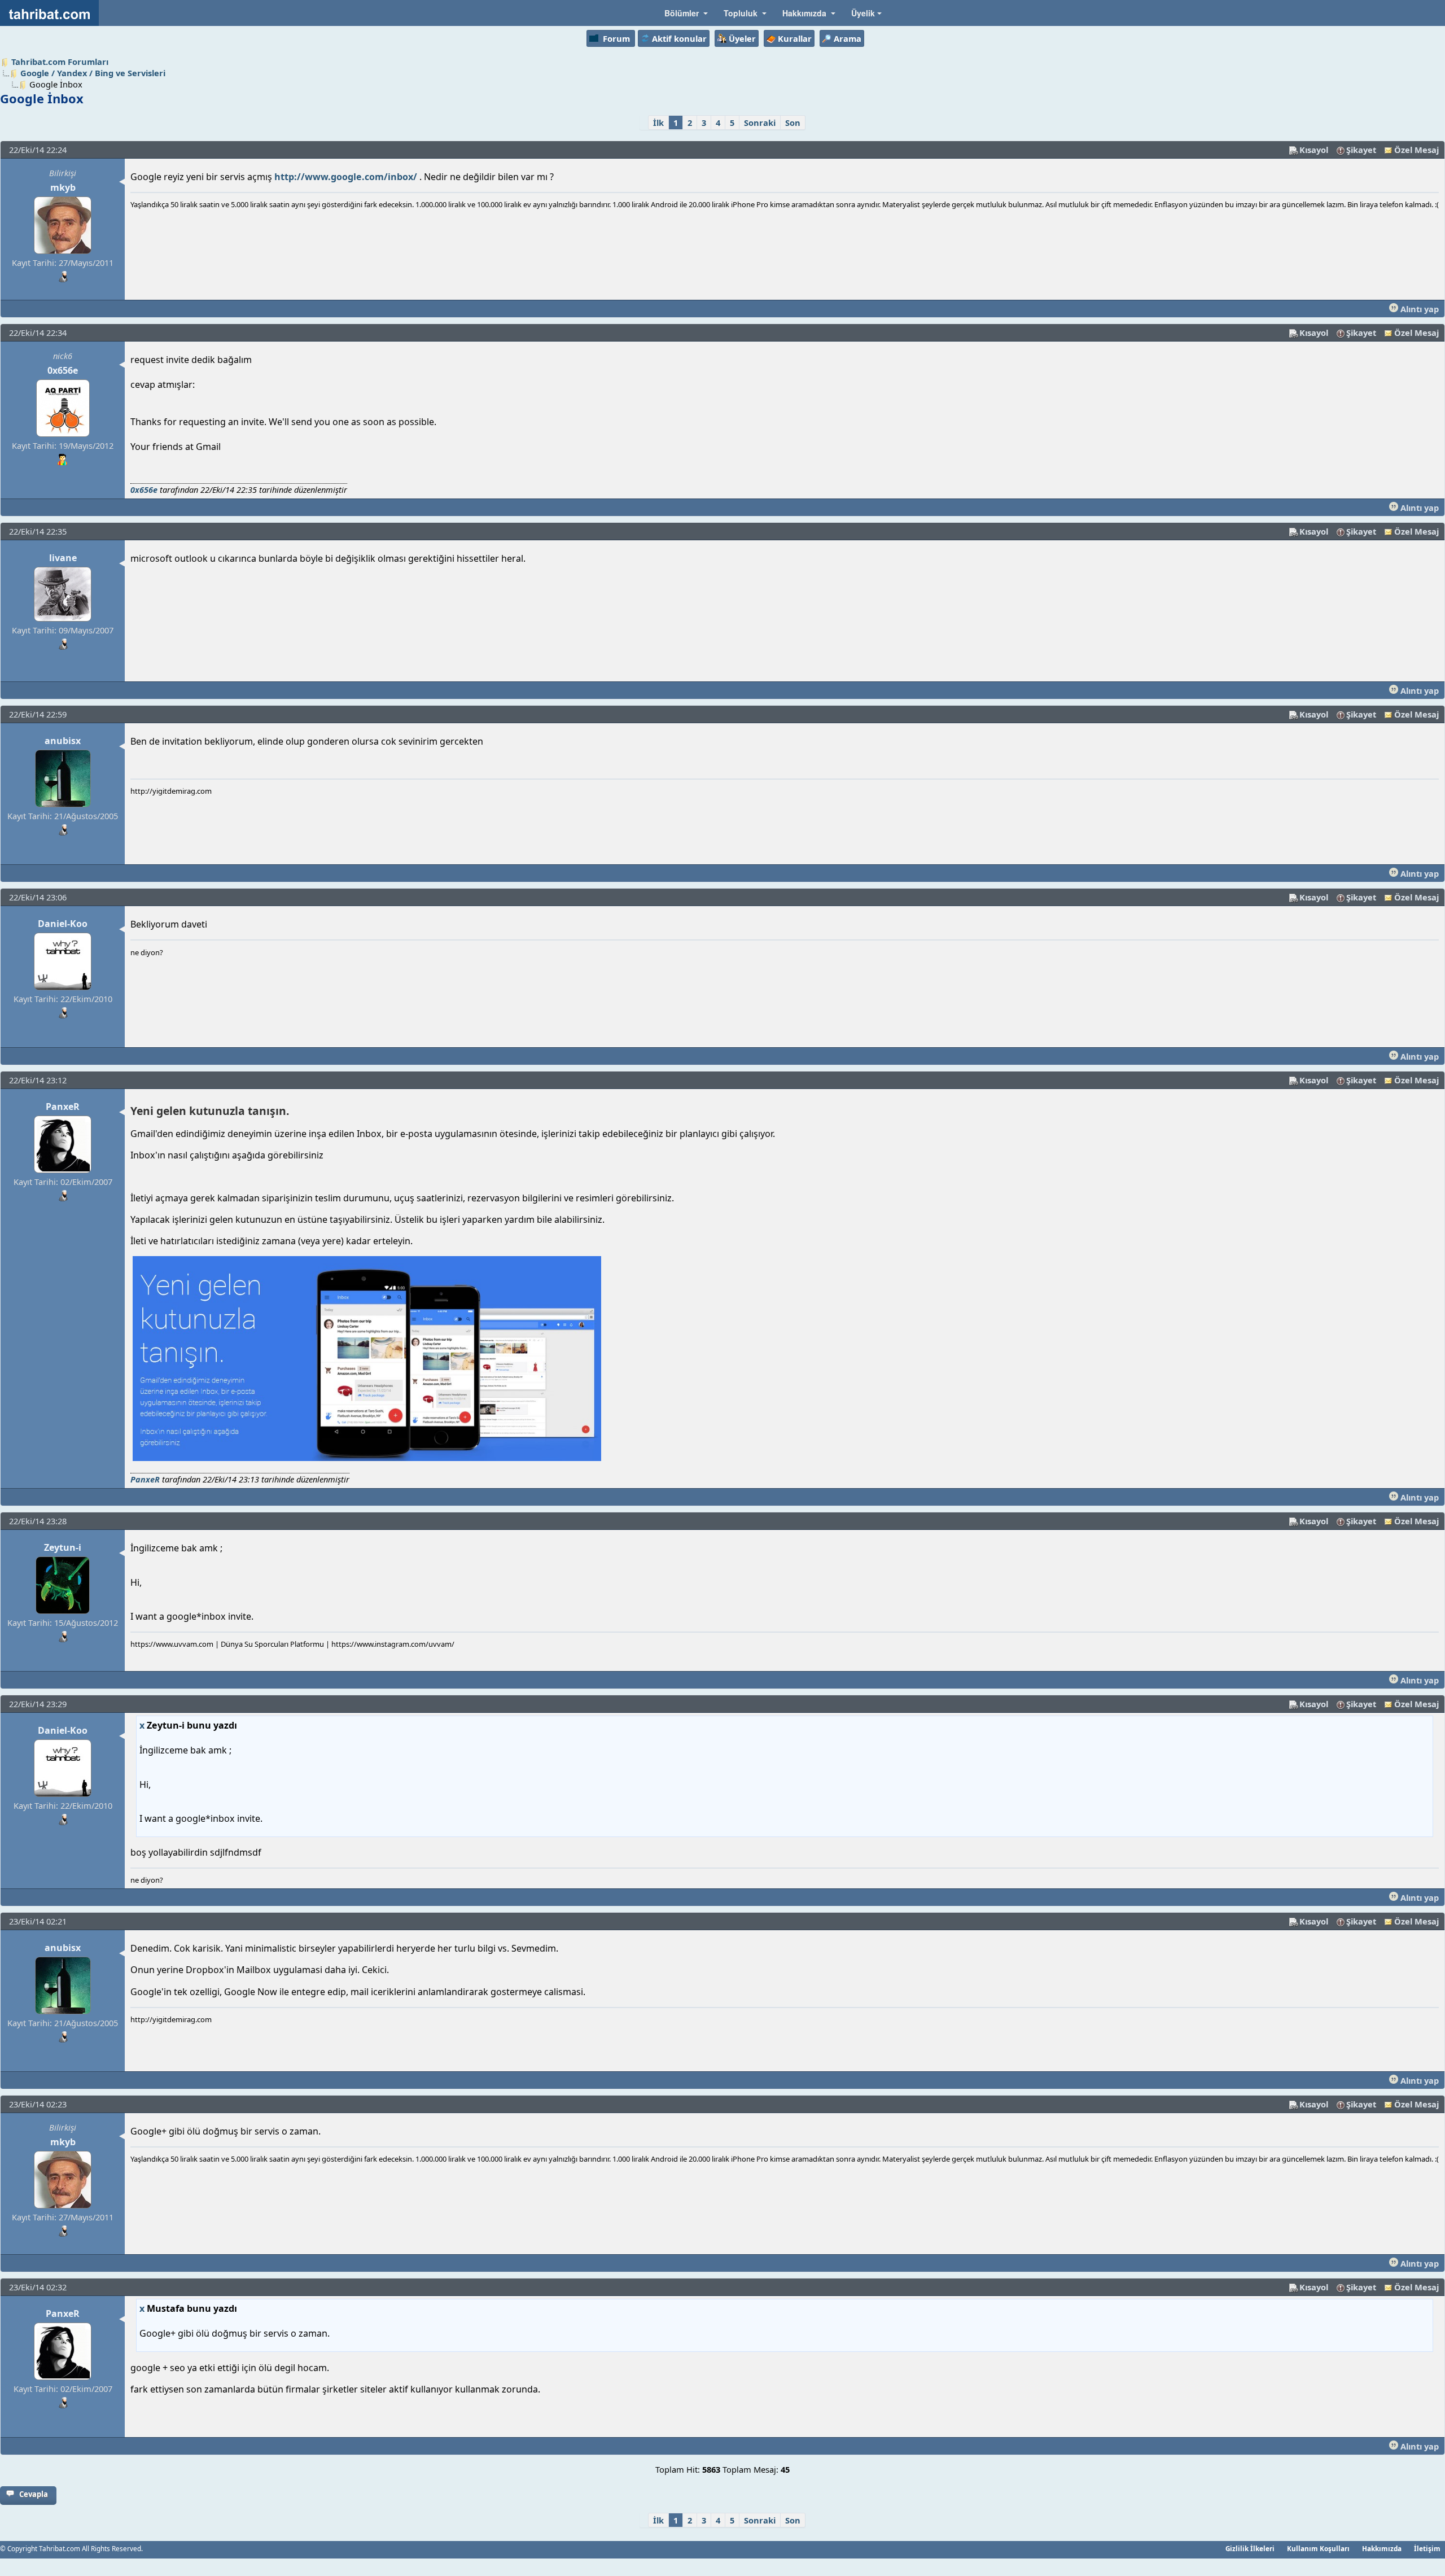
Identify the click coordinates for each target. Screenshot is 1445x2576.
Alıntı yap (1418, 309)
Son (793, 123)
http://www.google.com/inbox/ (346, 177)
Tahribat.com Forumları (60, 62)
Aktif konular (679, 38)
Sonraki (760, 123)
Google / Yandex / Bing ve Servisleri (93, 73)
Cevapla (34, 2494)
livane (63, 558)
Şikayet (1361, 150)
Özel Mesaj (1416, 150)
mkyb (63, 187)
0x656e (63, 370)
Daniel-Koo (63, 924)
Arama (848, 38)
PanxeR (63, 1107)
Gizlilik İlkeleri (1250, 2548)
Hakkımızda (1382, 2548)
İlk (658, 123)
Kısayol (1314, 150)
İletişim (1427, 2548)
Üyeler (742, 38)
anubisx (63, 741)
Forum (616, 38)
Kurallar (795, 38)
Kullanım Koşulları (1318, 2548)
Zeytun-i (63, 1547)
